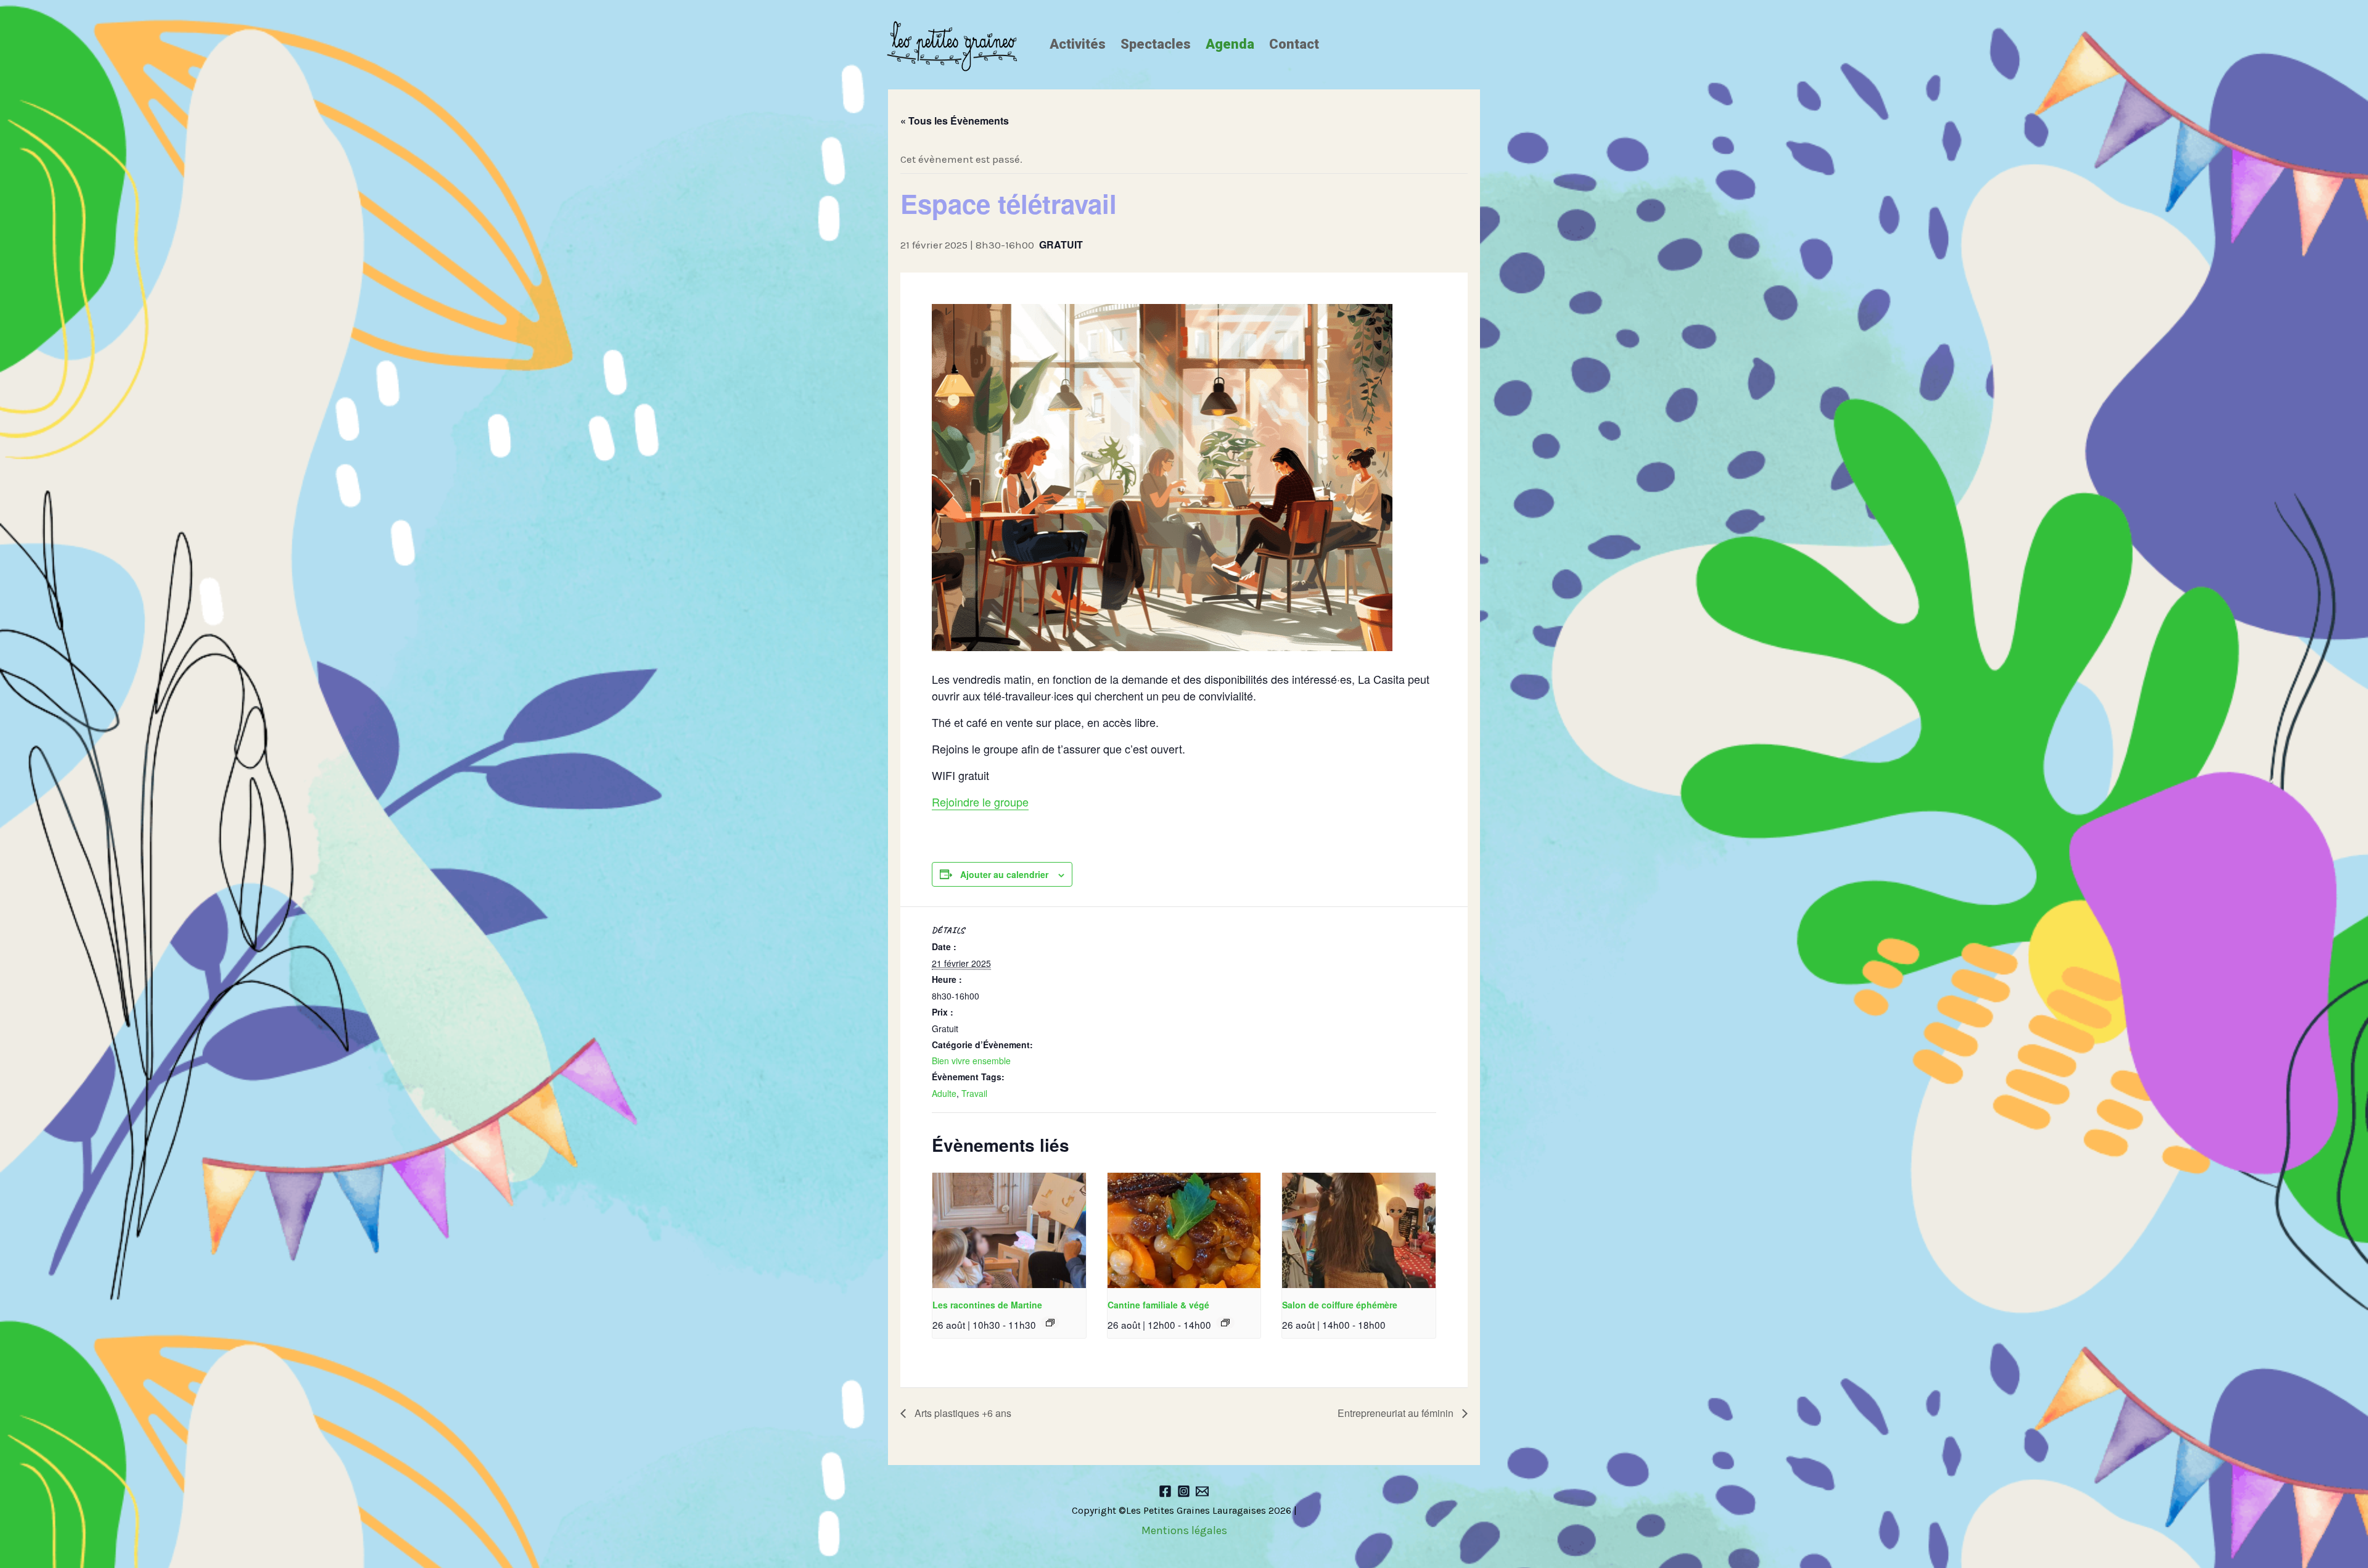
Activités (1078, 44)
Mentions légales (1184, 1530)
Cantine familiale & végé (1158, 1305)
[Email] (1202, 1491)
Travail (974, 1093)
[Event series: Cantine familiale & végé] (1225, 1323)
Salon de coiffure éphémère (1340, 1305)
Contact (1294, 44)
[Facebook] (1165, 1491)
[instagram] (1184, 1491)
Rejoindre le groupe (980, 802)
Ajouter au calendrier (1004, 874)
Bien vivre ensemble (971, 1061)
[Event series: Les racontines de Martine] (1050, 1323)
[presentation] (1009, 1230)
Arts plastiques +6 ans (962, 1413)
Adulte (944, 1093)
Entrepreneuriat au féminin (1397, 1413)
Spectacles (1156, 44)
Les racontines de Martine (987, 1305)
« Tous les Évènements (955, 121)
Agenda (1230, 44)
